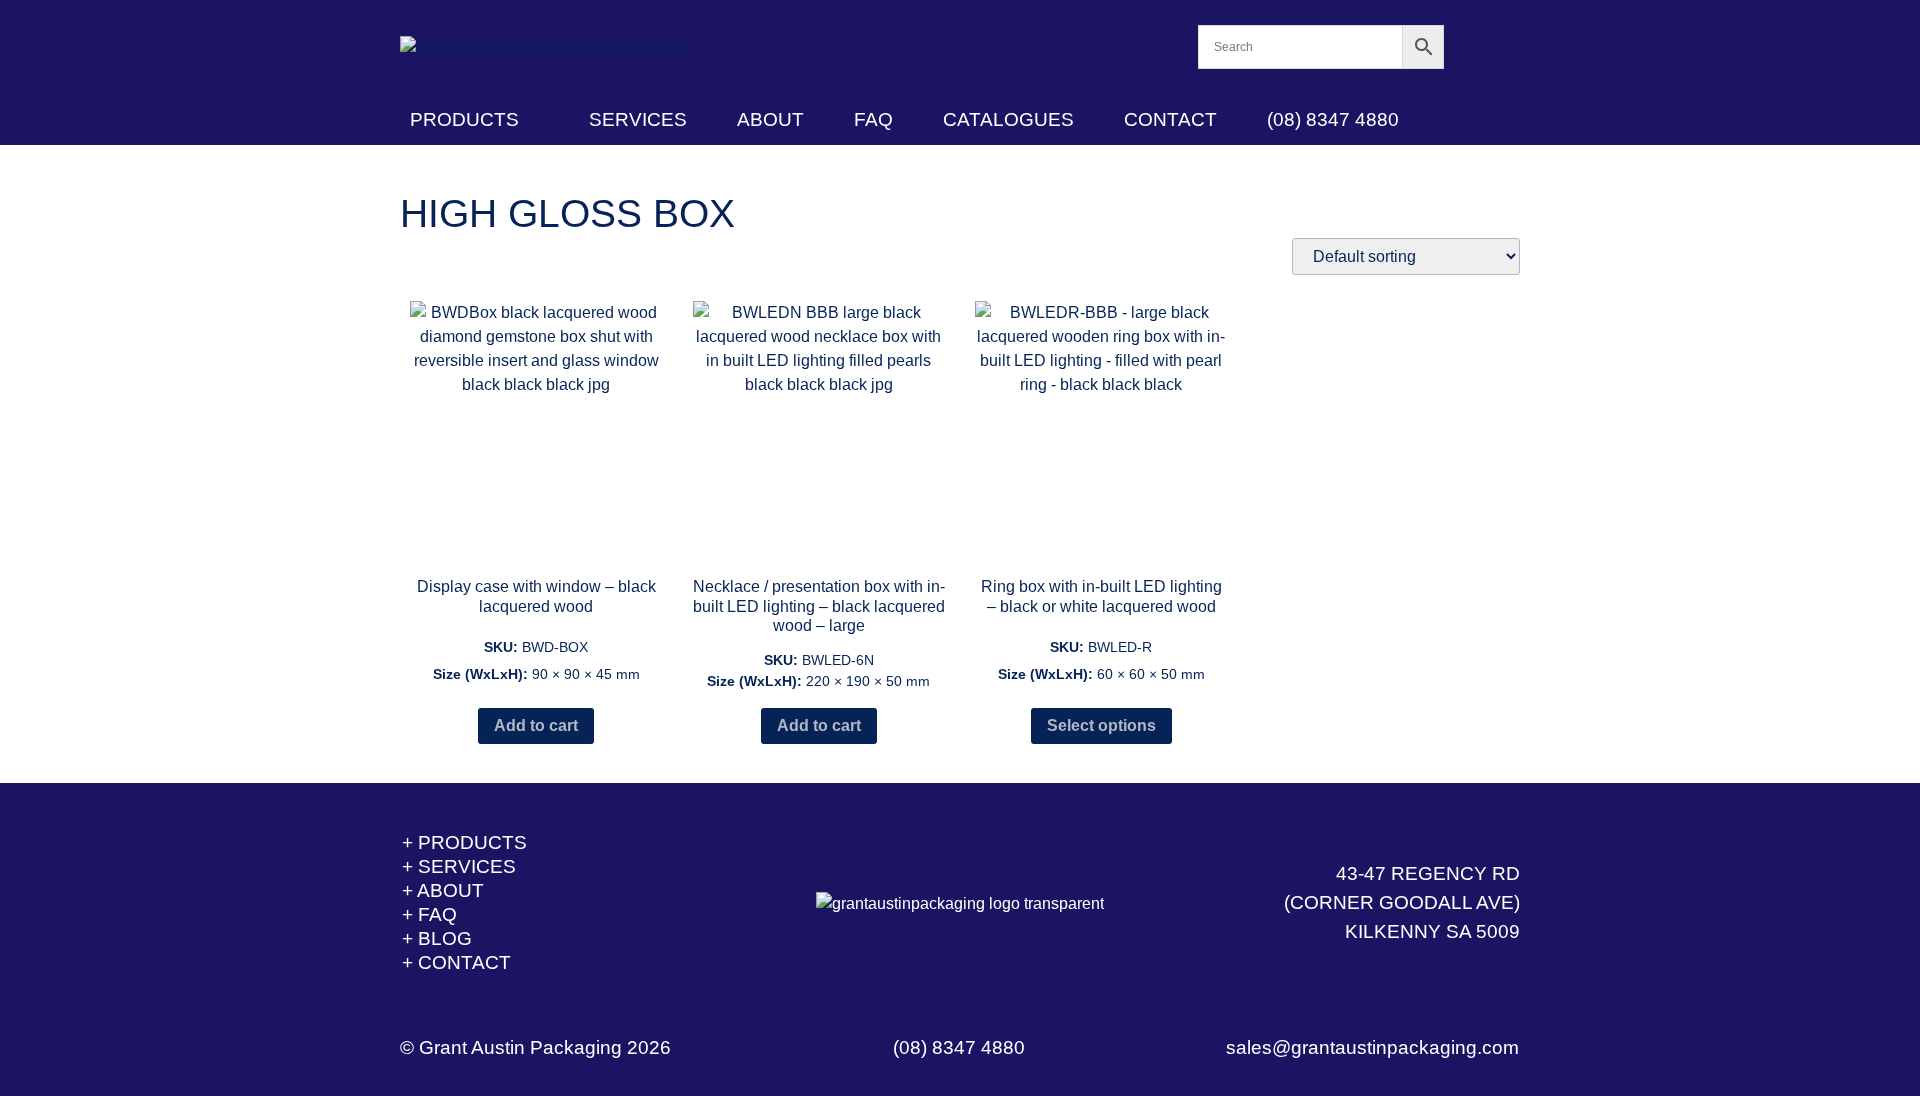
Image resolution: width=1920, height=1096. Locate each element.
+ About (443, 890)
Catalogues (1008, 119)
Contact (1170, 119)
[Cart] (1482, 47)
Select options (1101, 725)
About (770, 119)
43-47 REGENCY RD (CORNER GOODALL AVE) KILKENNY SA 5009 (1402, 902)
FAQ (873, 119)
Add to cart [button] (536, 725)
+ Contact (456, 962)
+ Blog (437, 938)
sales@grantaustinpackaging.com (1372, 1047)
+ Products (464, 842)
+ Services (459, 866)
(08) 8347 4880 (1333, 119)
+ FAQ (429, 914)
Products (464, 119)
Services (638, 119)
